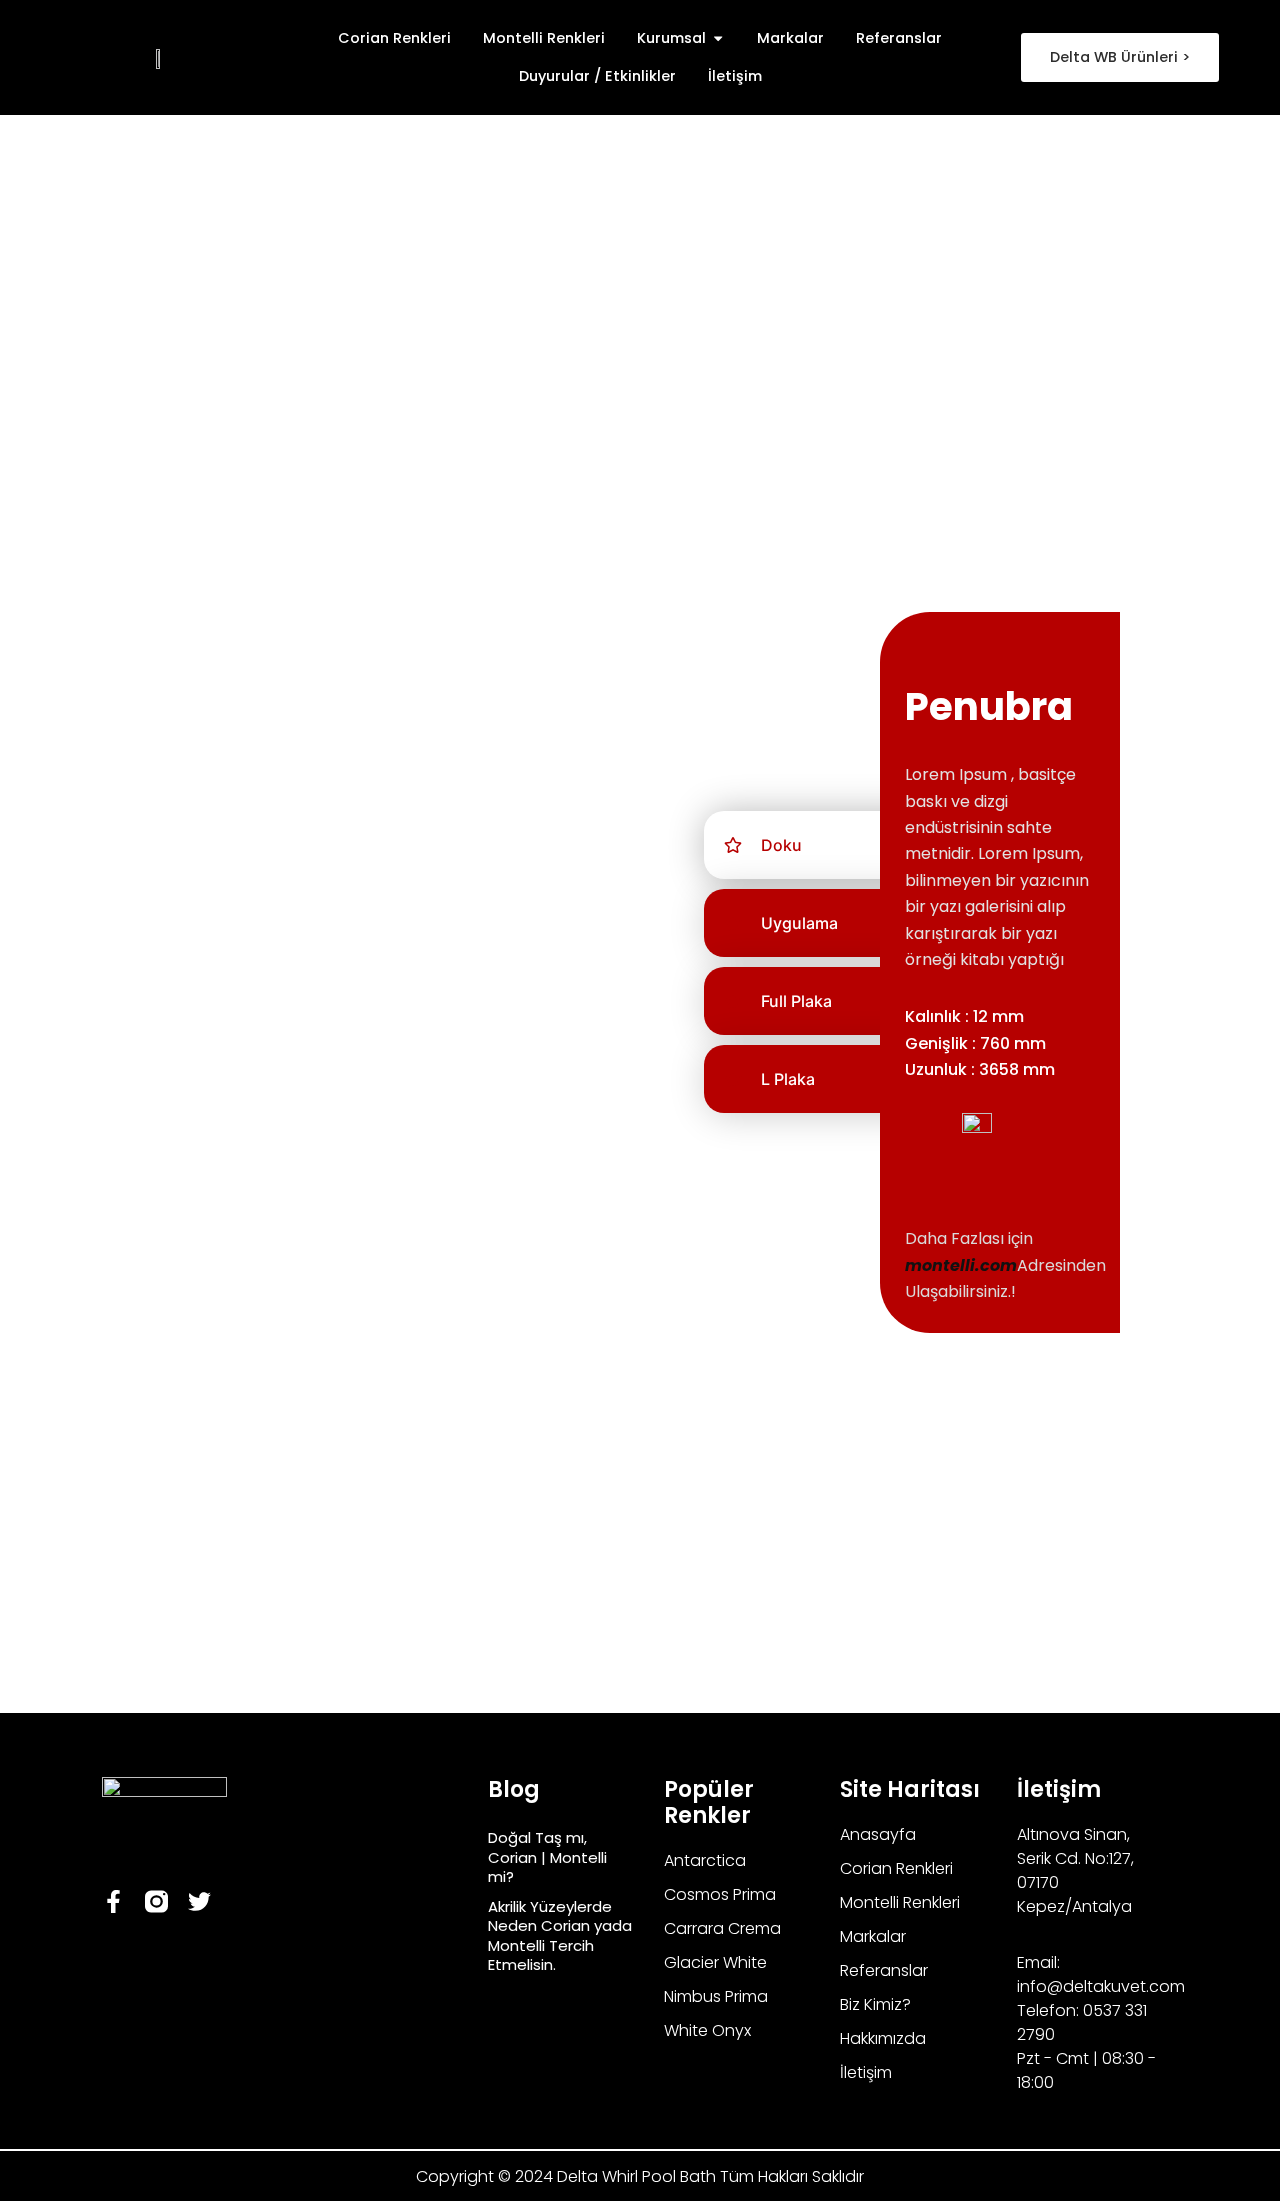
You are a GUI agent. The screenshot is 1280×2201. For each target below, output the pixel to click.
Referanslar (884, 1970)
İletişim (866, 2072)
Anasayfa (878, 1834)
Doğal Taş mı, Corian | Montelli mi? (547, 1857)
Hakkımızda (883, 2038)
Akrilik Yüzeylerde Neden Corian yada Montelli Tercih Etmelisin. (560, 1936)
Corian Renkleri (896, 1868)
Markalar (873, 1936)
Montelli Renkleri (900, 1902)
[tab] (820, 845)
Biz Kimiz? (875, 2004)
